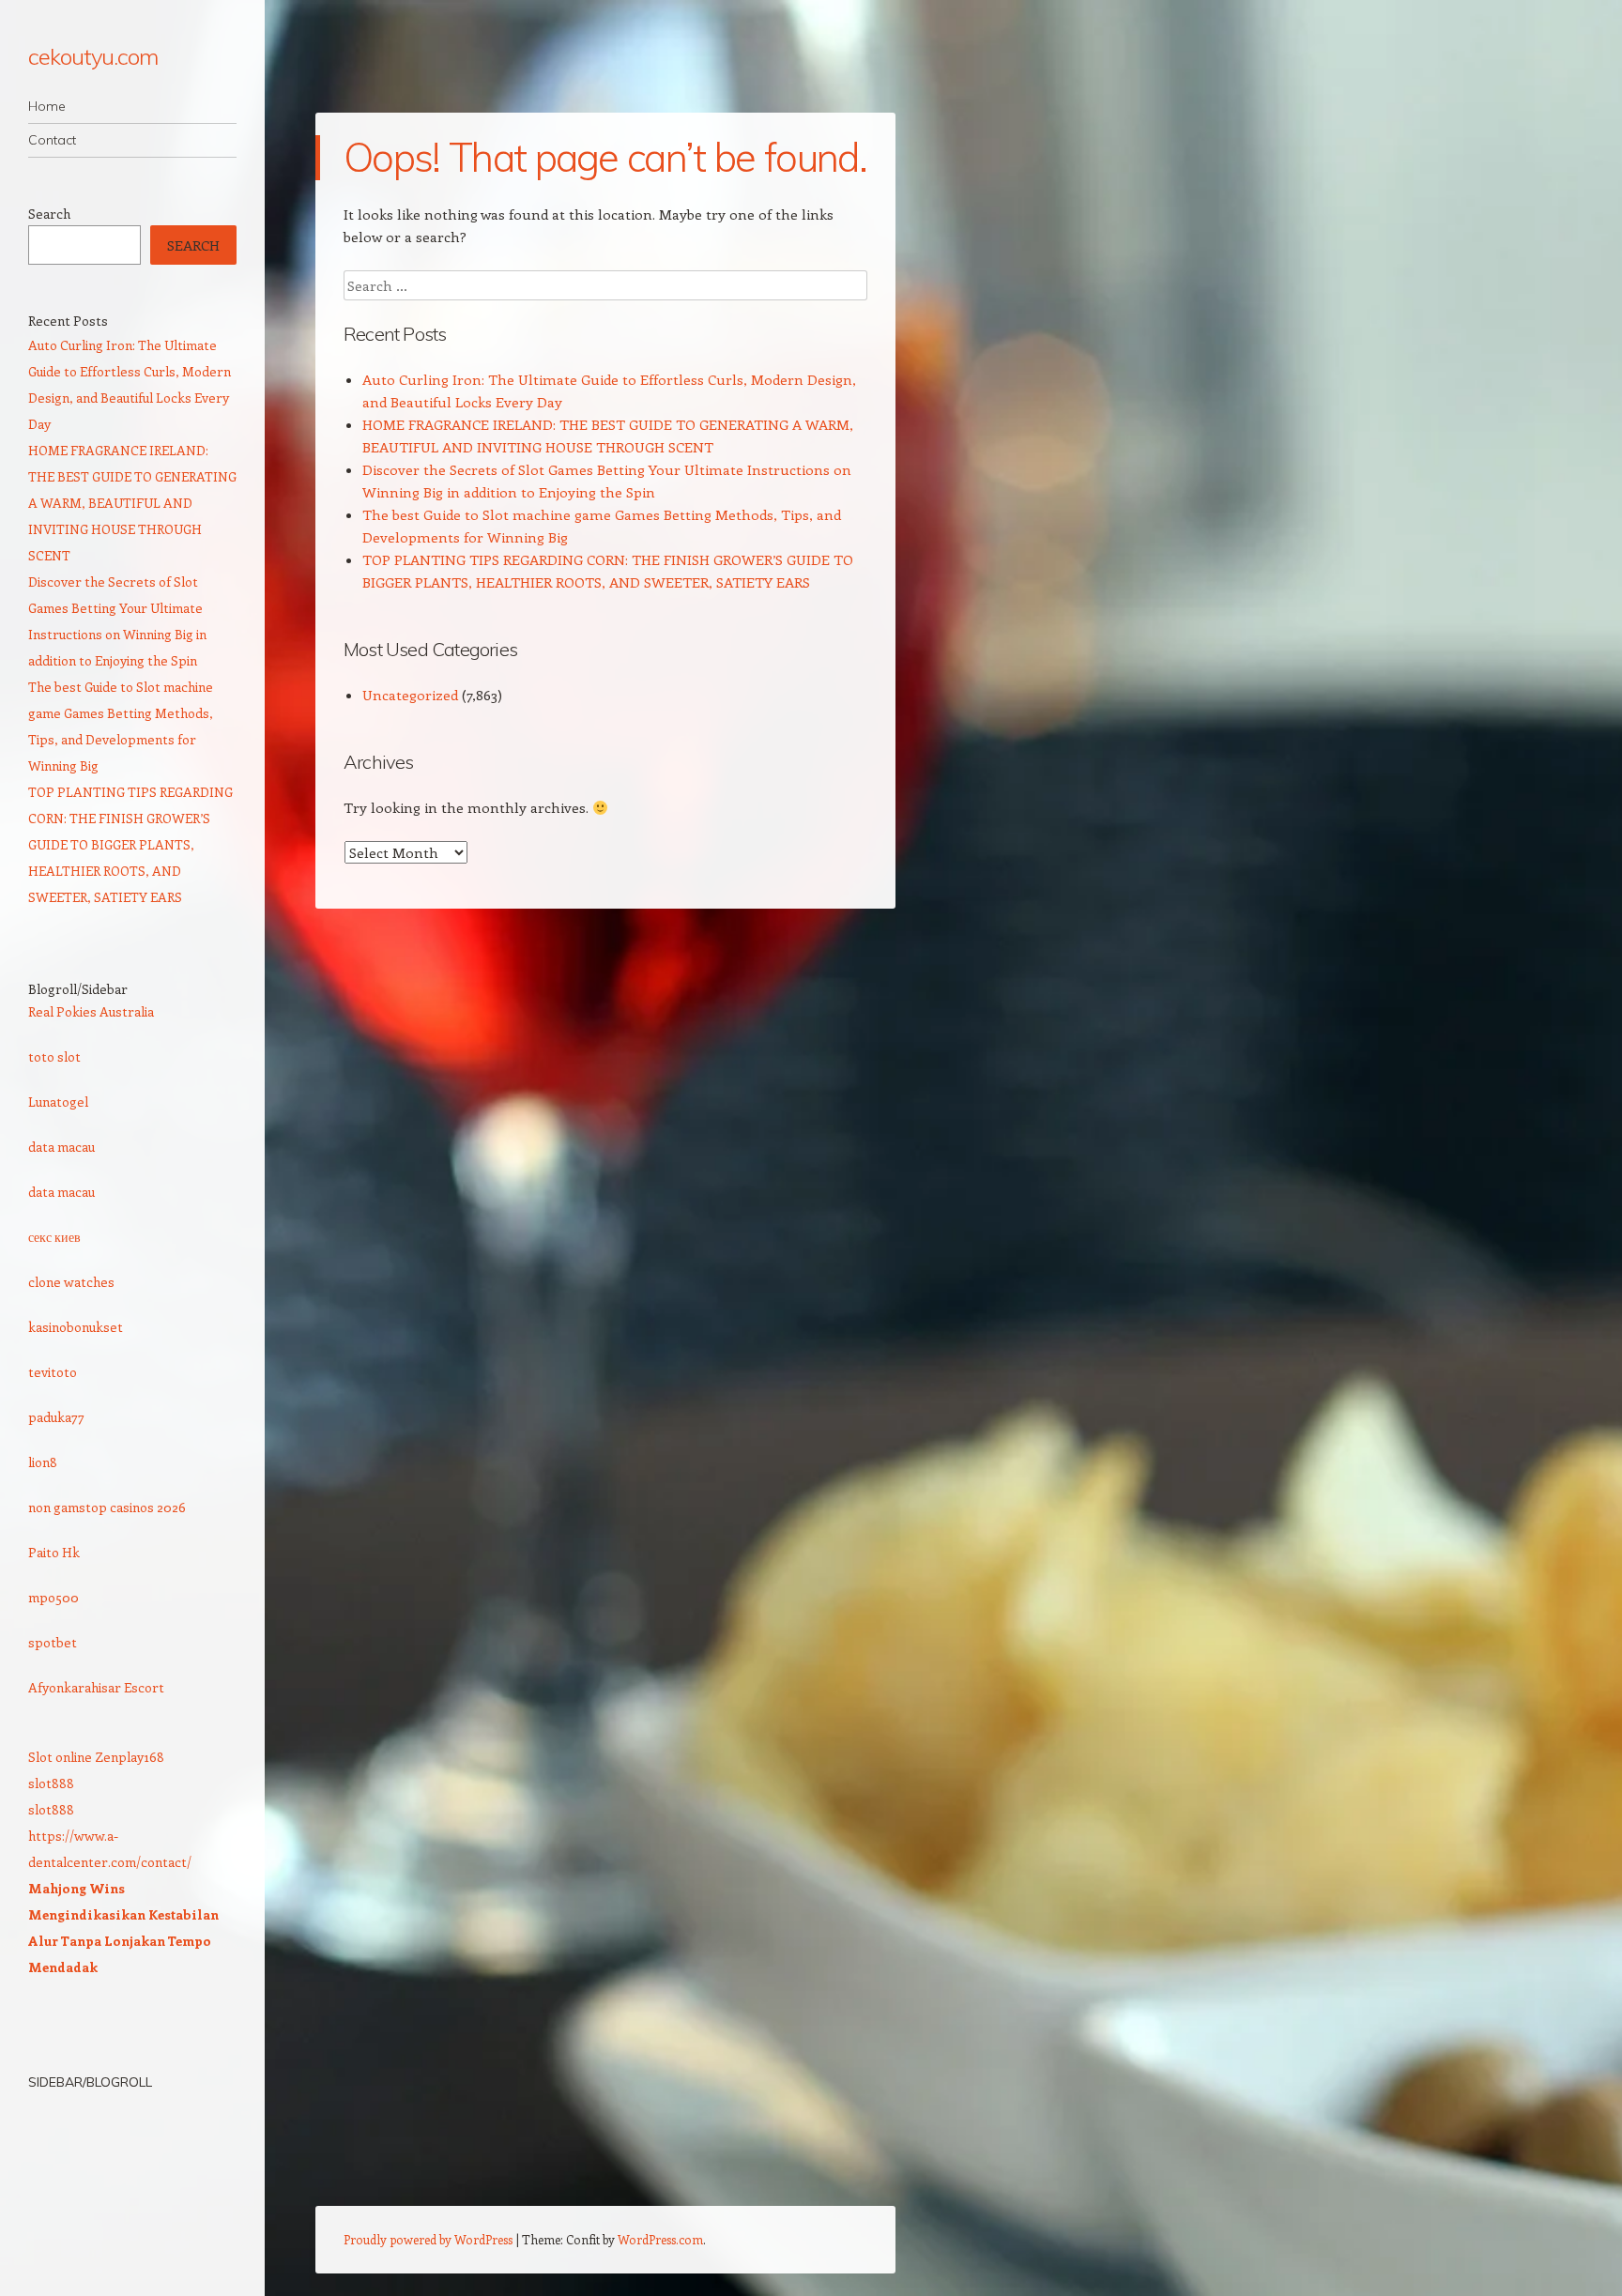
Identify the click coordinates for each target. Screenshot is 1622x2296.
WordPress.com (660, 2239)
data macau (61, 1147)
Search (49, 214)
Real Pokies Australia (91, 1011)
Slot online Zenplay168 (96, 1757)
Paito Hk (54, 1552)
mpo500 (54, 1597)
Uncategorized (410, 695)
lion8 (43, 1462)
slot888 (51, 1783)
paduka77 (56, 1417)
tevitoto (53, 1372)
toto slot (54, 1056)
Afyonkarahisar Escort (96, 1687)
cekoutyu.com (93, 56)
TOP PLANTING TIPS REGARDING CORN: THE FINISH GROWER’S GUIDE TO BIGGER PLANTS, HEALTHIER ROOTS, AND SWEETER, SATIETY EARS (130, 844)
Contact (52, 140)
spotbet (53, 1642)
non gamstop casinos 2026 (107, 1507)
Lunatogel (58, 1102)
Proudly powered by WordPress (428, 2239)
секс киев (54, 1237)
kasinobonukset (76, 1327)
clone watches (71, 1282)
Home (47, 106)
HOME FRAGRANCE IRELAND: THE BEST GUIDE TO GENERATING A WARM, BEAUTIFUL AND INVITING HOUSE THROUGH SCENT (132, 503)
